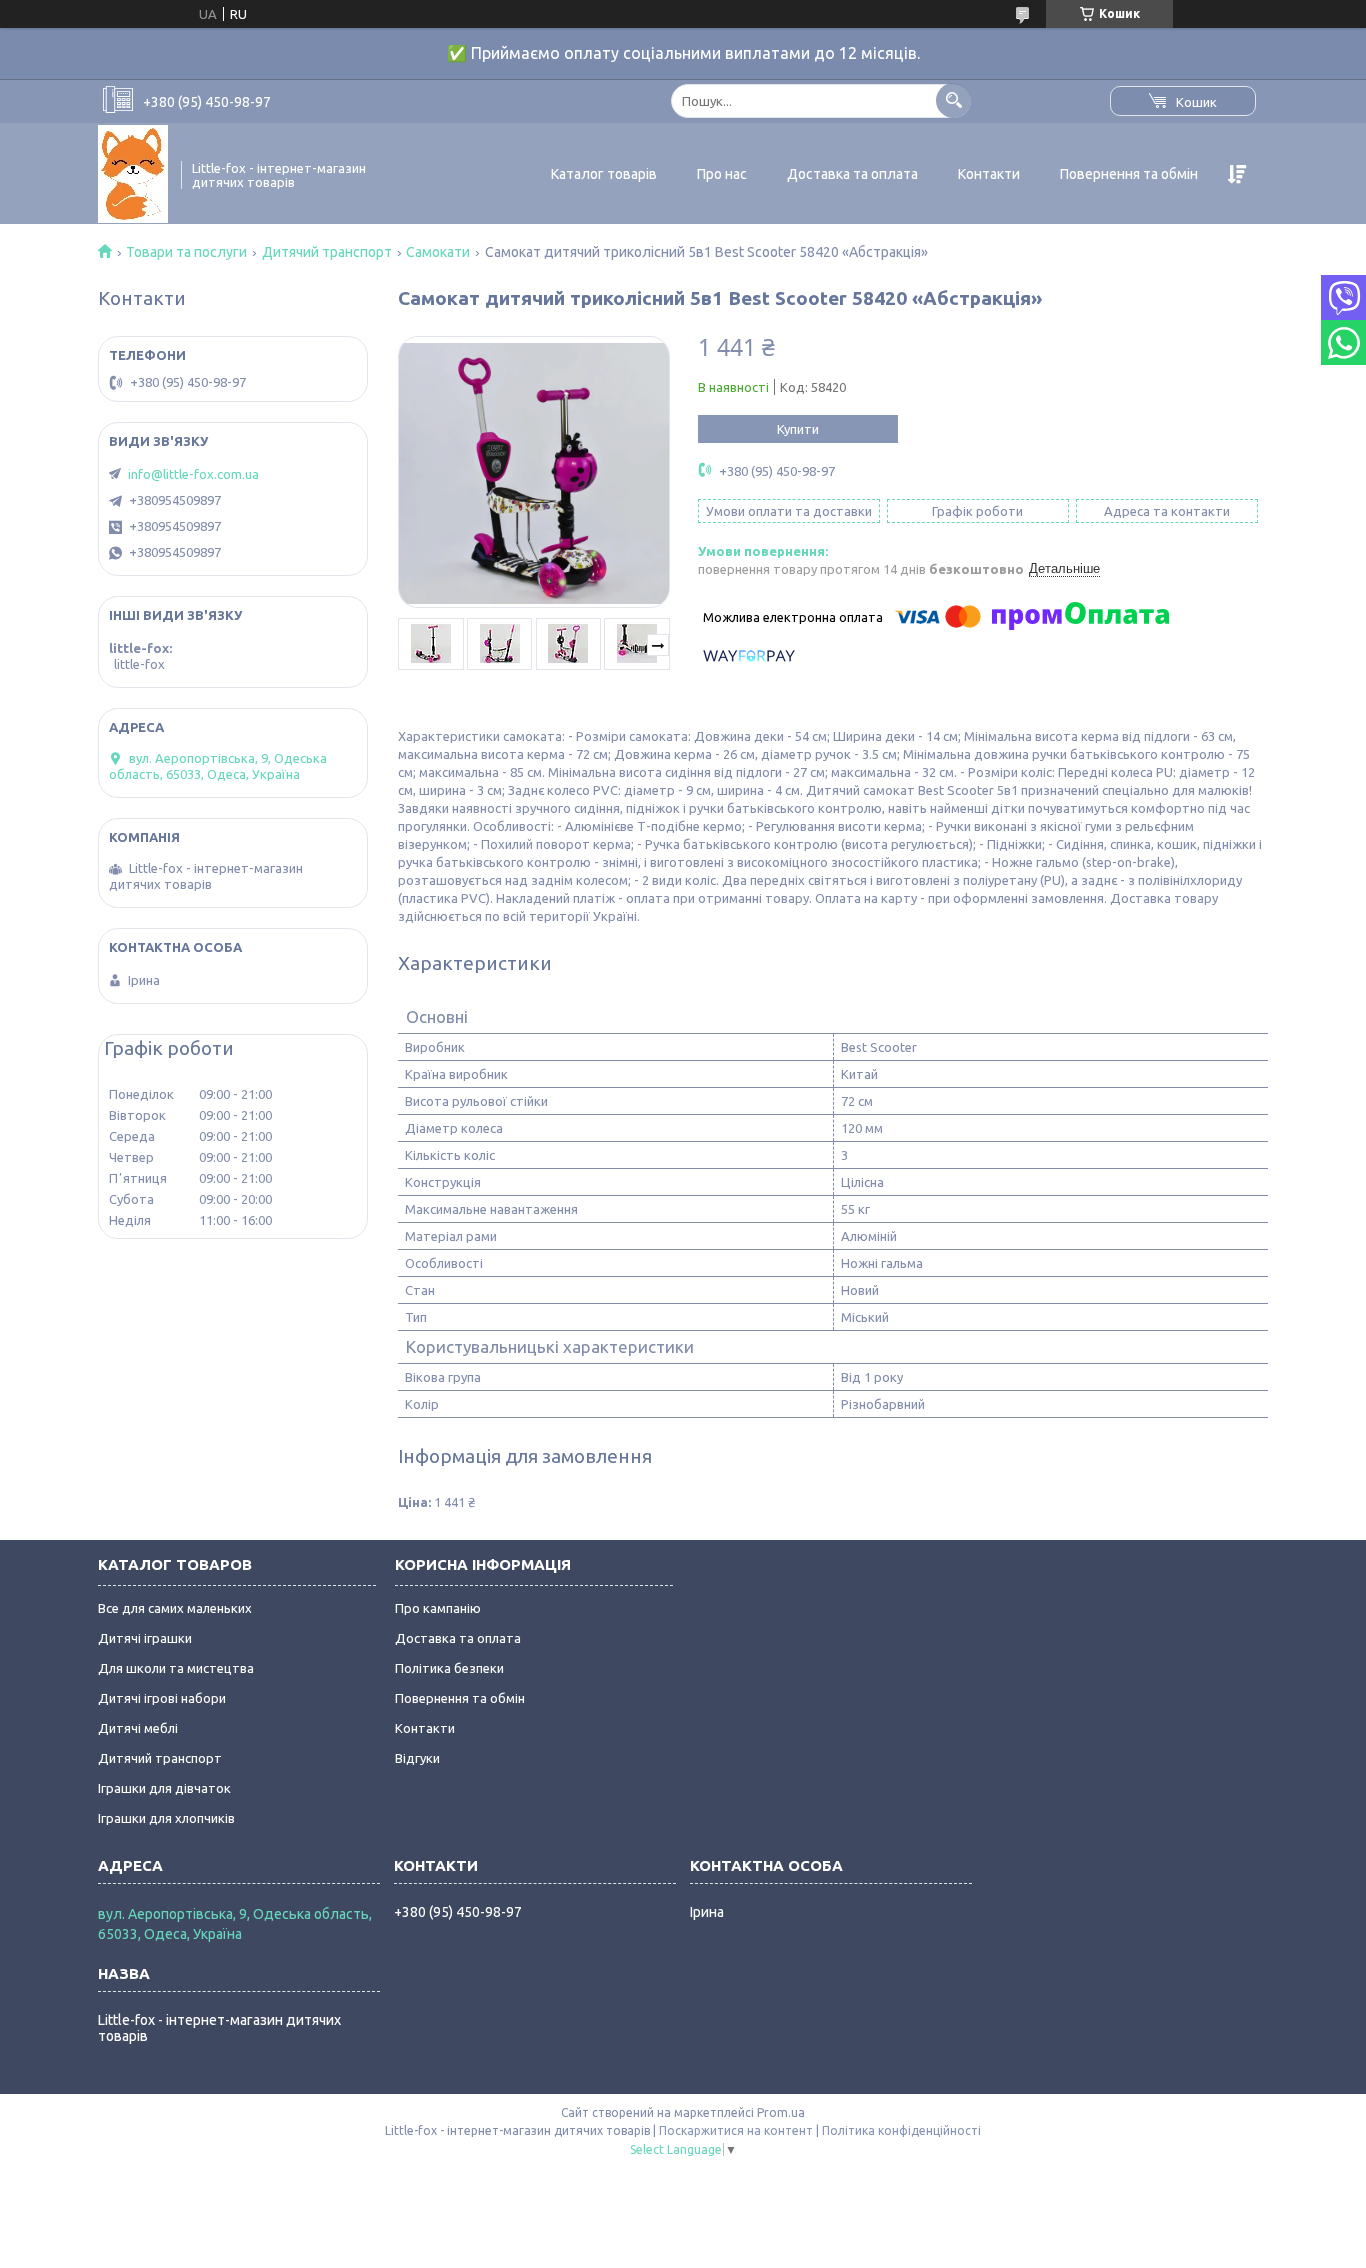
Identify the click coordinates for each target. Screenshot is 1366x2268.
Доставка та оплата (852, 174)
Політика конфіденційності (901, 2130)
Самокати (438, 252)
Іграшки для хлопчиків (166, 1818)
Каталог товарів (604, 174)
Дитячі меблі (138, 1728)
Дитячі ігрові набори (162, 1698)
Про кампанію (438, 1608)
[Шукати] (953, 100)
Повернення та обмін (1129, 174)
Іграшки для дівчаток (164, 1788)
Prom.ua (781, 2112)
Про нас (722, 174)
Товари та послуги (186, 252)
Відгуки (417, 1758)
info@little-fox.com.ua (193, 474)
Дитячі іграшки (145, 1638)
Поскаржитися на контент (736, 2130)
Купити (798, 429)
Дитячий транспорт (327, 252)
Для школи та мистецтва (176, 1668)
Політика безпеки (449, 1668)
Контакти (989, 174)
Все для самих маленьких (175, 1608)
